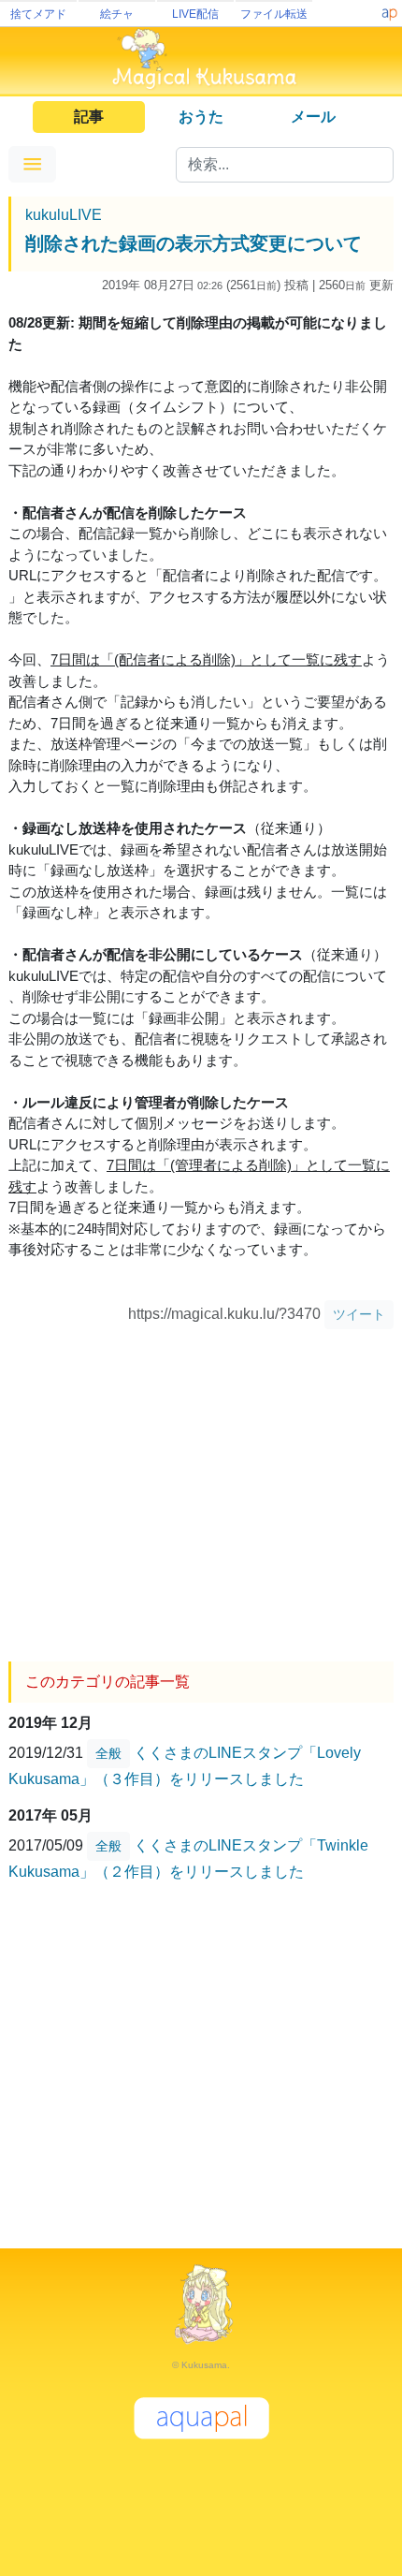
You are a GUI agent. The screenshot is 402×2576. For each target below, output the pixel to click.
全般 (108, 1753)
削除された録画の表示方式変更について (194, 243)
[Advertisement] (201, 1488)
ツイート (359, 1314)
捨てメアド (38, 14)
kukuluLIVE (64, 215)
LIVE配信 (195, 14)
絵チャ (117, 14)
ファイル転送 (274, 14)
